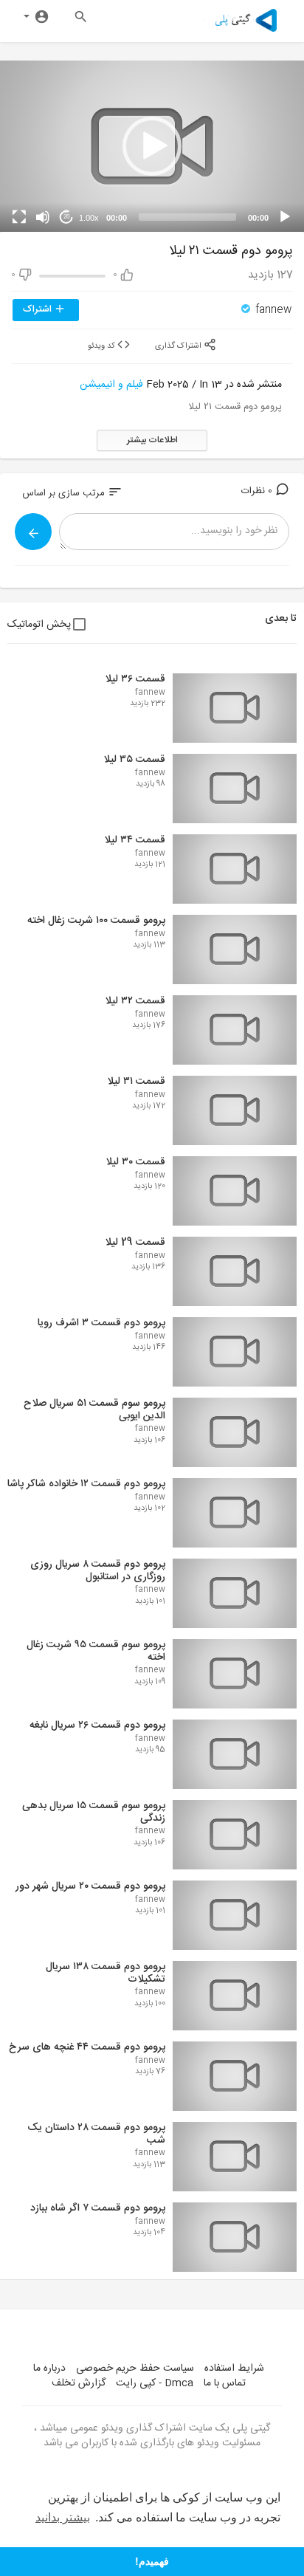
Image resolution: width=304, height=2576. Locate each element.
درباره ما (49, 2369)
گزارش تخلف (79, 2383)
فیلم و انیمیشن (111, 385)
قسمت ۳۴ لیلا (135, 840)
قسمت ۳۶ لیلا (135, 679)
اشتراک (39, 309)
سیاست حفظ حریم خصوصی (135, 2369)
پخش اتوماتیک (39, 625)
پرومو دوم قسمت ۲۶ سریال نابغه (97, 1725)
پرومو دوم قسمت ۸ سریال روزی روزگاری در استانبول (98, 1571)
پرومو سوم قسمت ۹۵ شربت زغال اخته (96, 1651)
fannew (272, 310)
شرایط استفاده (234, 2369)
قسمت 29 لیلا (135, 1243)
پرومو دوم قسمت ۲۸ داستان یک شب (96, 2134)
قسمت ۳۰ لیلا (135, 1162)
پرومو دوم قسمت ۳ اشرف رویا (101, 1323)
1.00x (89, 218)
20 (66, 217)
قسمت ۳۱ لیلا (136, 1082)
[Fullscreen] (19, 217)
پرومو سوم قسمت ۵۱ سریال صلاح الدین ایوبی (94, 1410)
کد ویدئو (103, 346)
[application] (152, 146)
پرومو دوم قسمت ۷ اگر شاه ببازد (98, 2208)
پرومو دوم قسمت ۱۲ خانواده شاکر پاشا (86, 1484)
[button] (152, 146)
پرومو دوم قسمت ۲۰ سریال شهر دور (90, 1886)
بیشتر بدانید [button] (63, 2517)
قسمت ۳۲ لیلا (135, 1001)
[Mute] (43, 217)
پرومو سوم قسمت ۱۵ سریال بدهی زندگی (94, 1812)
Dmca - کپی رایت (155, 2383)
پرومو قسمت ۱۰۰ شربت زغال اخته (96, 921)
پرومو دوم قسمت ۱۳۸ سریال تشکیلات (106, 1973)
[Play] (285, 217)
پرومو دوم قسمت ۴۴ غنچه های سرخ (87, 2047)
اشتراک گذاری (179, 346)
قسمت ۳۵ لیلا (134, 760)
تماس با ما (225, 2383)
